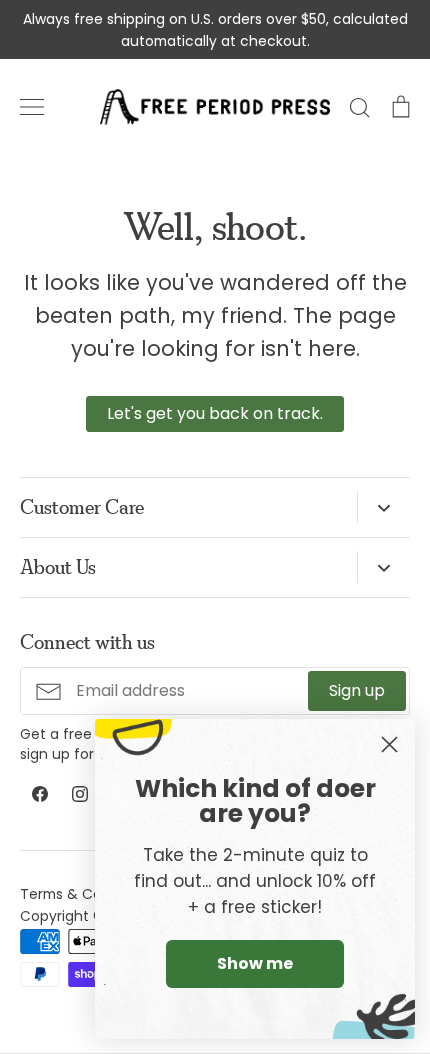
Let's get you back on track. (215, 413)
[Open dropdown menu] (383, 507)
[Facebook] (40, 794)
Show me (255, 963)
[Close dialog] (389, 744)
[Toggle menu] (32, 107)
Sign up (357, 690)
